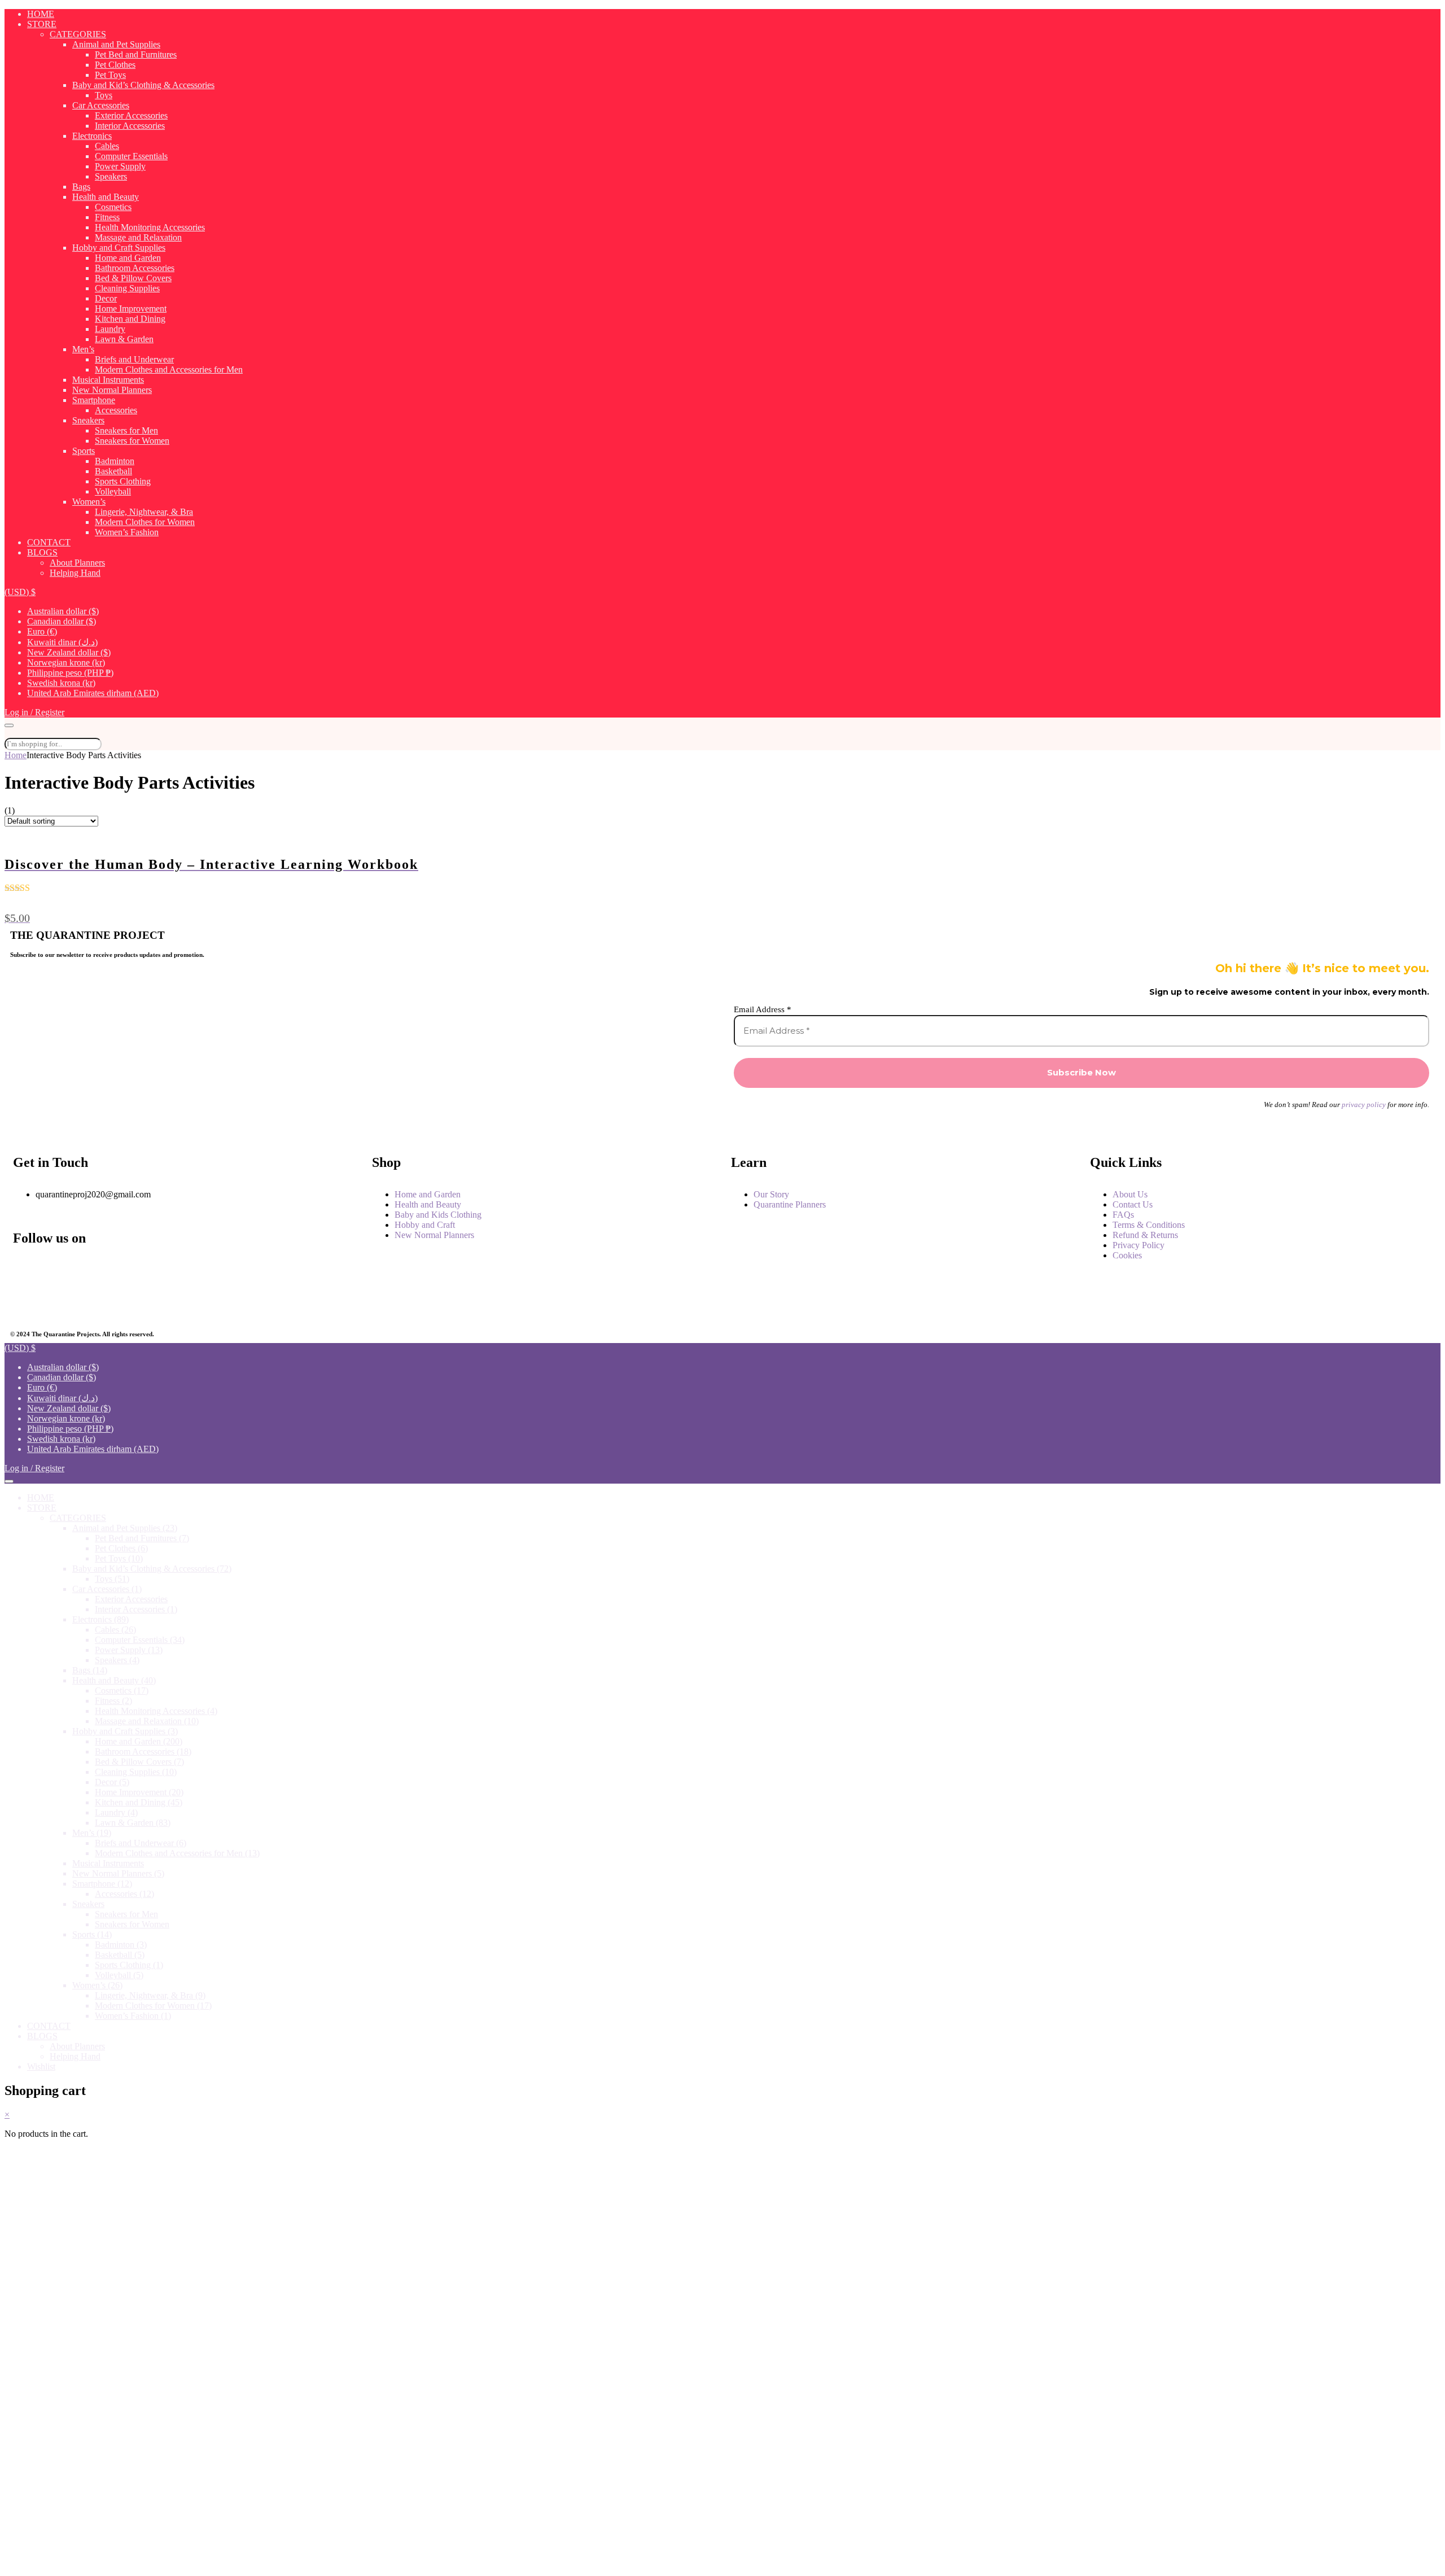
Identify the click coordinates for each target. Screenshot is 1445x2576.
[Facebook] (27, 1270)
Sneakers (88, 420)
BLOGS (42, 552)
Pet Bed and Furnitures (136, 54)
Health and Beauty (106, 197)
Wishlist (41, 2067)
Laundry (110, 329)
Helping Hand (75, 573)
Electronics (92, 136)
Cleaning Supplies (127, 288)
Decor (106, 298)
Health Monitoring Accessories (150, 227)
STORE (42, 24)
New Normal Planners (112, 390)
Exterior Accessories (131, 115)
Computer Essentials (131, 156)
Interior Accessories (130, 126)
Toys (104, 95)
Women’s (89, 502)
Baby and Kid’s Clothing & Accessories (143, 85)
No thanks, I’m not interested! (238, 2562)
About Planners (77, 563)
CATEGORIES (78, 34)
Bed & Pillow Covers (133, 278)
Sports (84, 451)
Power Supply (120, 166)
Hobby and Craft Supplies (119, 248)
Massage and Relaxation (138, 237)
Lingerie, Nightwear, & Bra (144, 512)
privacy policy (1364, 1105)
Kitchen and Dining (130, 319)
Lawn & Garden (124, 339)
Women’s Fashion (127, 532)
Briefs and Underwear (134, 359)
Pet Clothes (115, 65)
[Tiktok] (255, 1301)
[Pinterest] (141, 1301)
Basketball (113, 471)
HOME (41, 14)
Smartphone (94, 400)
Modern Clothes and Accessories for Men (169, 369)
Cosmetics (113, 207)
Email (52, 2387)
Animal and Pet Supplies (116, 44)
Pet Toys (110, 75)
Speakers (111, 176)
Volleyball (113, 491)
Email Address (763, 1009)
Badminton (115, 461)
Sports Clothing (123, 481)
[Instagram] (141, 1270)
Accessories (116, 410)
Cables (107, 146)
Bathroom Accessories (135, 268)
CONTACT (49, 542)
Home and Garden (128, 258)
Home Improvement (131, 309)
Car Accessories (101, 105)
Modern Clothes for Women (145, 522)
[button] (20, 592)
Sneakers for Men (126, 430)
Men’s (83, 349)
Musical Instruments (108, 380)
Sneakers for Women (132, 441)
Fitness (107, 217)
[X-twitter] (27, 1301)
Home (16, 755)
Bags (81, 187)
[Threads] (255, 1270)
